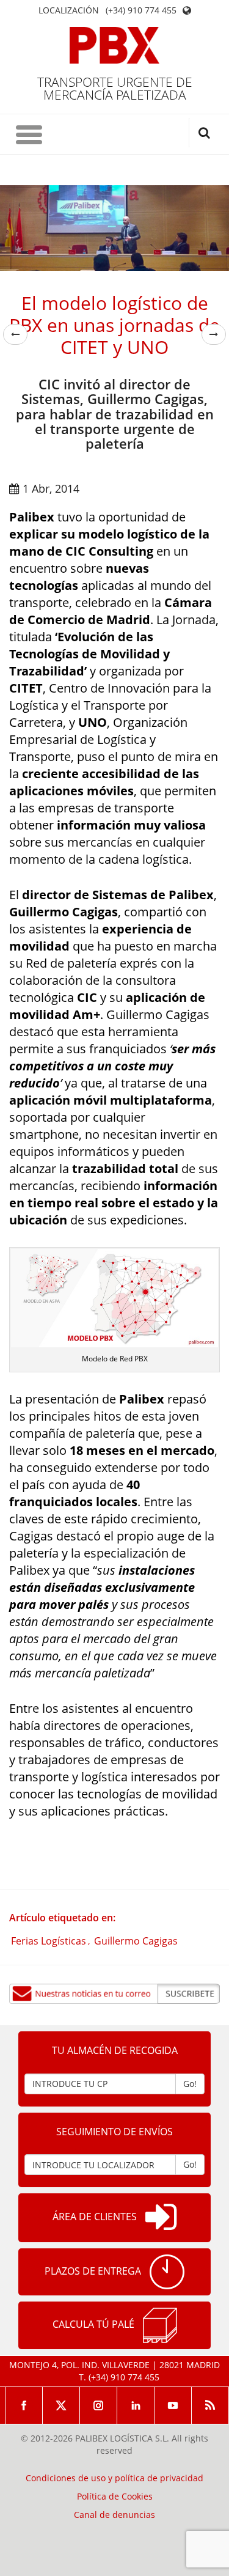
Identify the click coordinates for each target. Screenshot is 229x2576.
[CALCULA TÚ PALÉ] (160, 2325)
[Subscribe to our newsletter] (114, 1994)
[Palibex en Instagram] (99, 2405)
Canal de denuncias (114, 2515)
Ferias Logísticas (49, 1941)
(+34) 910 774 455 (141, 10)
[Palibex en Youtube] (173, 2405)
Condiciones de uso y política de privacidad (114, 2478)
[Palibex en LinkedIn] (136, 2405)
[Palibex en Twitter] (61, 2405)
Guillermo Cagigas (136, 1941)
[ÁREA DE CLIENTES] (161, 2218)
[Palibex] (114, 45)
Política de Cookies (115, 2497)
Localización (69, 10)
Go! (190, 2084)
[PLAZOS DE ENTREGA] (167, 2272)
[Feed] (210, 2405)
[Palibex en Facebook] (24, 2405)
